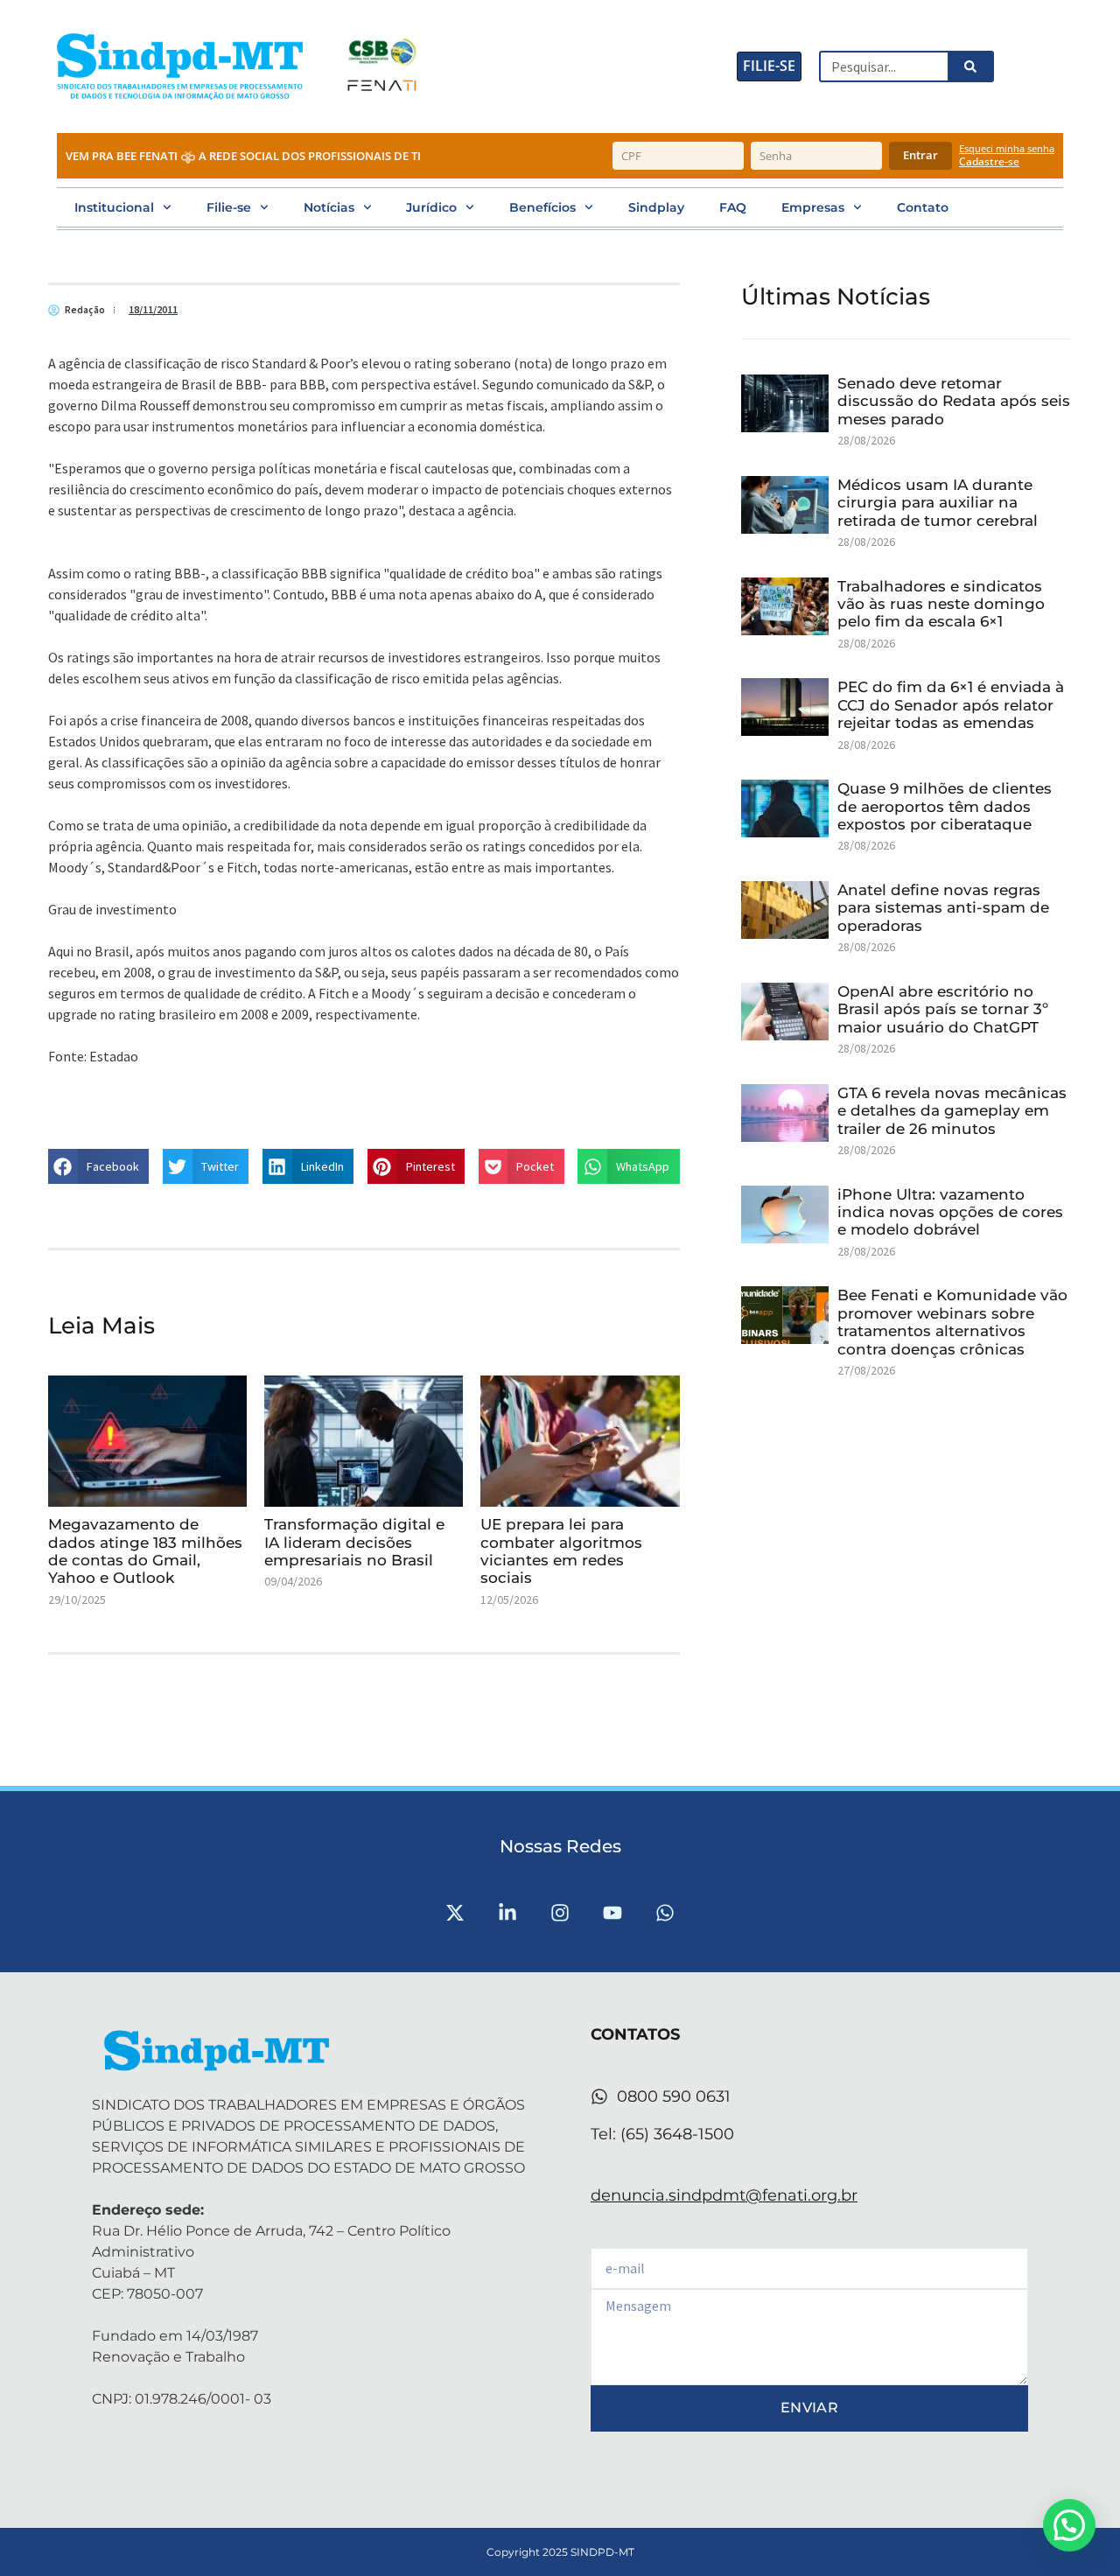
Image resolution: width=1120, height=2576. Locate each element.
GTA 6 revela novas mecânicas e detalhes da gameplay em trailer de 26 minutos (952, 1111)
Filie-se (229, 207)
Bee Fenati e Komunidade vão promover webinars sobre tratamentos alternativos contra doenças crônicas (952, 1322)
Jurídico (431, 207)
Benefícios (542, 207)
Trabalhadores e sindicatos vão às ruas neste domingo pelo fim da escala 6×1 (941, 604)
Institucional (114, 207)
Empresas (813, 207)
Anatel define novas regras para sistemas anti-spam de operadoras (943, 908)
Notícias (329, 207)
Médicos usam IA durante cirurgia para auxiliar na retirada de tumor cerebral (938, 503)
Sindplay (656, 207)
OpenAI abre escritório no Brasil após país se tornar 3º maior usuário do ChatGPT (943, 1009)
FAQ (733, 207)
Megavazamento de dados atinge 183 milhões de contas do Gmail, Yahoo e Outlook (145, 1551)
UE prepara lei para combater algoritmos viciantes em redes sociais (561, 1551)
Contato (923, 207)
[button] (98, 1166)
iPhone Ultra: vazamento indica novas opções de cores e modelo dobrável (950, 1212)
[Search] (969, 66)
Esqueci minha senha (1007, 148)
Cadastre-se (989, 162)
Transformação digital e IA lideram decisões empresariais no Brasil (354, 1542)
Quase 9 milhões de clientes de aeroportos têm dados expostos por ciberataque (945, 806)
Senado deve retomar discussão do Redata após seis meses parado (954, 401)
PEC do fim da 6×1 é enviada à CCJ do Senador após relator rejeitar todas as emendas (951, 705)
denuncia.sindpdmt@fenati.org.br (724, 2195)
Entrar (920, 155)
